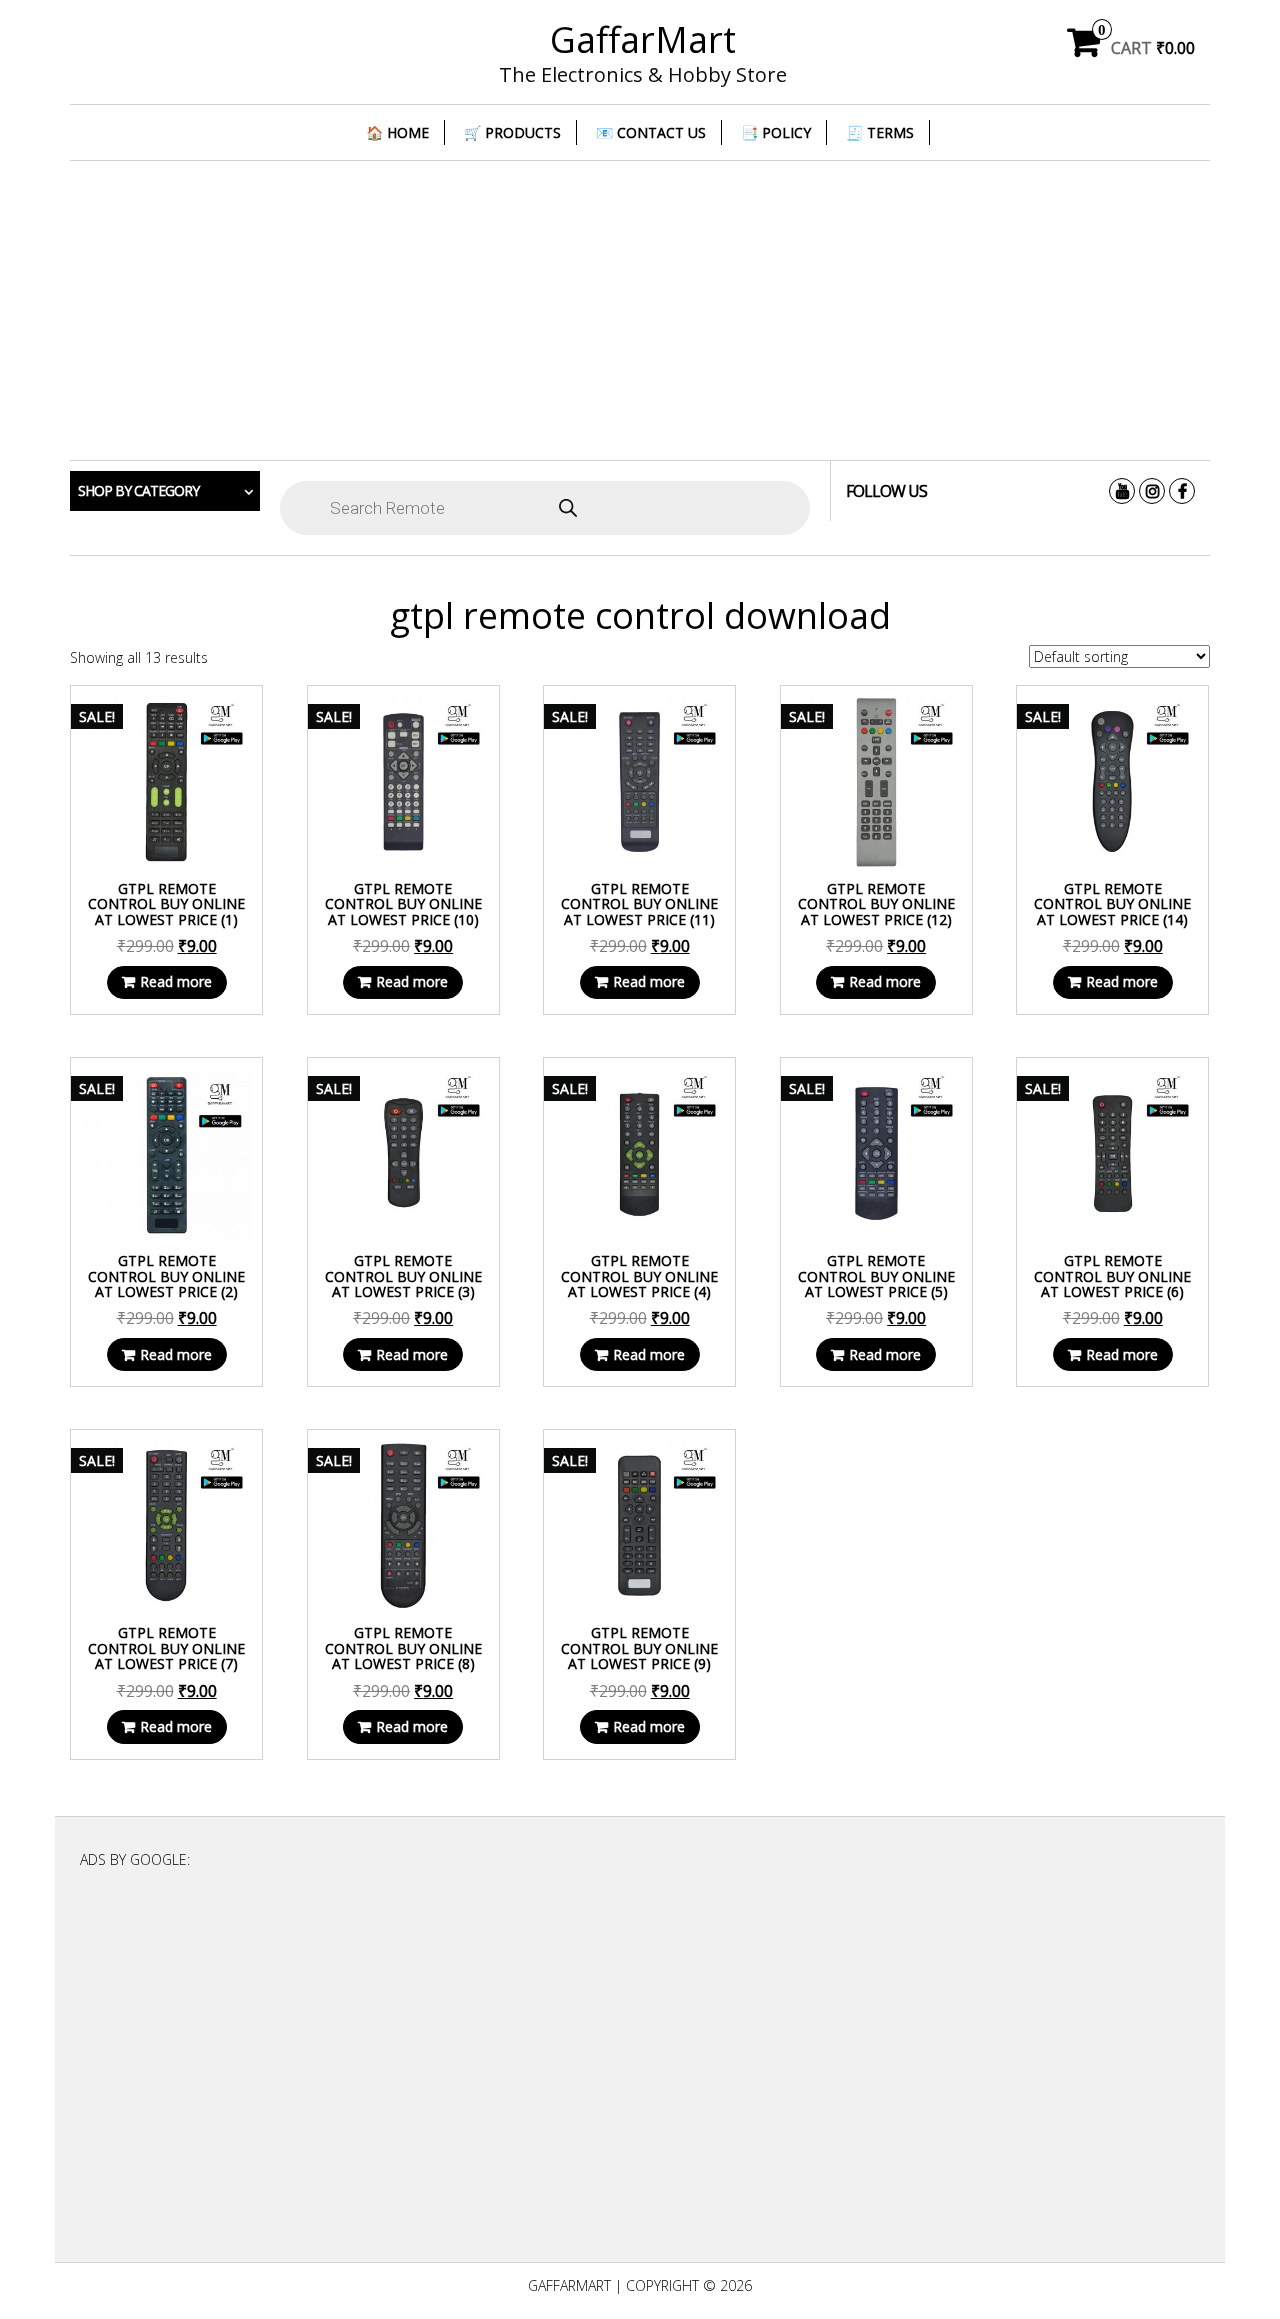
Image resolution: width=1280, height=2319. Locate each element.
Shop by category (138, 490)
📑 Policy (776, 132)
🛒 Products (512, 132)
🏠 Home (397, 132)
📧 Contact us (651, 132)
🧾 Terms (880, 132)
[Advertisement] (640, 311)
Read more (176, 981)
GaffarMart (643, 39)
